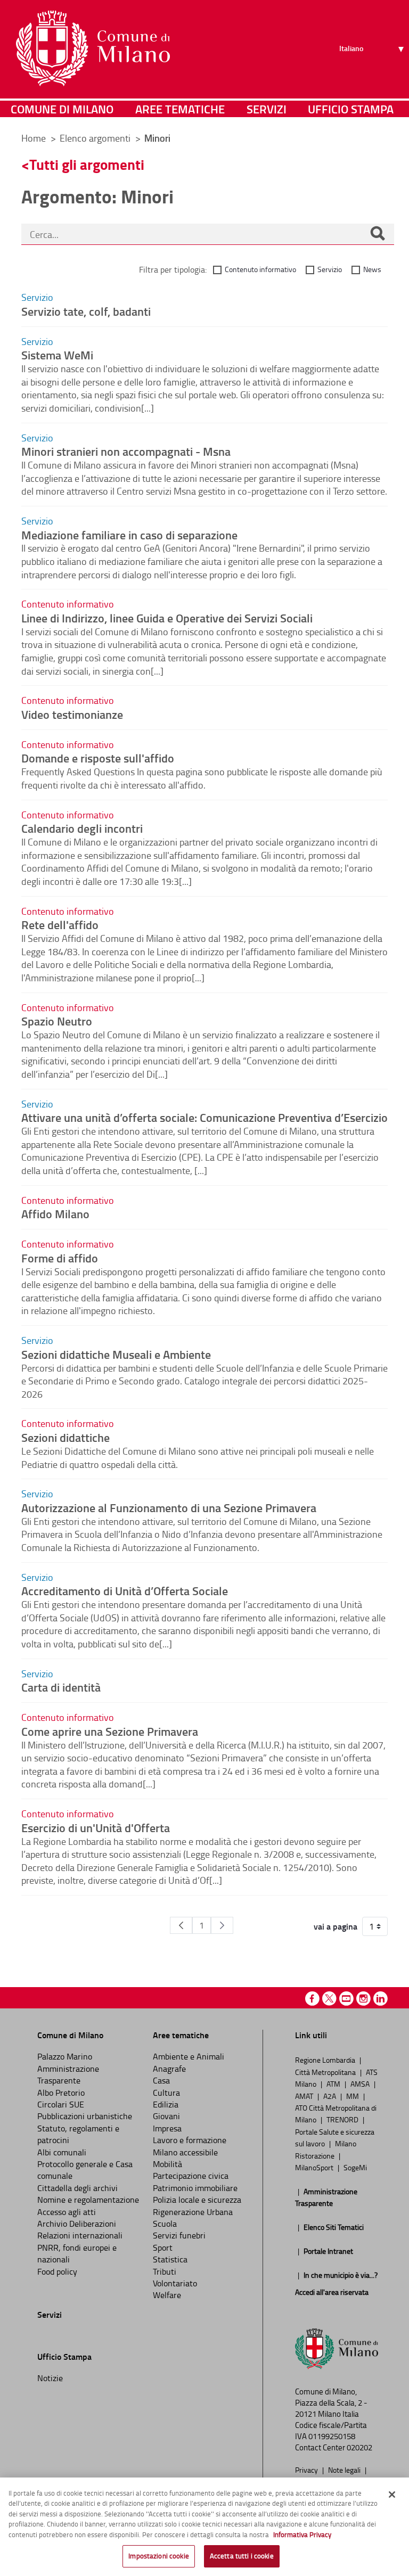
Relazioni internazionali (80, 2235)
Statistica (170, 2259)
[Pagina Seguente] (222, 1925)
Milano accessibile (185, 2152)
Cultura (166, 2093)
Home (34, 138)
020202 (359, 2447)
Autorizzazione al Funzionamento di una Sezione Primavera (169, 1507)
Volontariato (175, 2283)
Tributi (165, 2271)
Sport (163, 2247)
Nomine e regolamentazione (88, 2200)
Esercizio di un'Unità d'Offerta (96, 1827)
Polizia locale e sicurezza (197, 2200)
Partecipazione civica (191, 2176)
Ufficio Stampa (351, 109)
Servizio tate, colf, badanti (86, 311)
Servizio (330, 269)
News (372, 269)
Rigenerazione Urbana (193, 2212)
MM (353, 2096)
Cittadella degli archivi (77, 2188)
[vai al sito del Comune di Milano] (93, 48)
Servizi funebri (179, 2235)
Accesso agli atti (67, 2212)
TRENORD (343, 2119)
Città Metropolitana (326, 2072)
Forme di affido (60, 1258)
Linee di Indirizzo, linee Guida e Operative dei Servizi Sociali (167, 618)
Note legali (345, 2470)
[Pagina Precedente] (181, 1925)
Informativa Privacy (302, 2534)
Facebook (312, 1999)
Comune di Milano (62, 109)
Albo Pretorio (61, 2093)
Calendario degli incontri (82, 828)
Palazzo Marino (65, 2056)
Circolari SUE (61, 2104)
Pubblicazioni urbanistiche (85, 2116)
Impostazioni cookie (158, 2556)
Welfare (167, 2295)
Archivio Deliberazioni (77, 2224)
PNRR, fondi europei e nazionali (77, 2253)
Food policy (57, 2271)
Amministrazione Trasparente (68, 2074)
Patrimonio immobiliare (195, 2188)
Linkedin (381, 1999)
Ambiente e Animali (189, 2056)
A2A (330, 2096)
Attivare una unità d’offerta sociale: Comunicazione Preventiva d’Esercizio (204, 1117)
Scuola (165, 2224)
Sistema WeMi (57, 355)
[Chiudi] (392, 2495)
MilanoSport (315, 2167)
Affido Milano (55, 1213)
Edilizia (166, 2104)
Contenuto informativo (260, 269)
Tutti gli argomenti (87, 164)
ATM (334, 2083)
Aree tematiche (180, 109)
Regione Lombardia (326, 2060)
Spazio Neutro (57, 1021)
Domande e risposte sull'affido (98, 758)
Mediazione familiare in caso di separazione (129, 535)
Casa (161, 2080)
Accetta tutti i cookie (242, 2556)
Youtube (346, 1999)
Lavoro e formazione (190, 2140)
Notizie (50, 2378)
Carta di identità (61, 1687)
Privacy (307, 2470)
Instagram (363, 1999)
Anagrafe (169, 2069)
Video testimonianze (72, 714)
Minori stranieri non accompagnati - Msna (126, 451)
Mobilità (167, 2164)
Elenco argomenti (96, 138)
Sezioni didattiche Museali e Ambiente (116, 1354)
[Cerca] (378, 234)
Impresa (167, 2128)
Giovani (166, 2116)
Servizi (267, 109)
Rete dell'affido (60, 924)
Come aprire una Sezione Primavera (110, 1731)
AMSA (361, 2083)
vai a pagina (336, 1926)
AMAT (305, 2096)
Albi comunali (62, 2152)
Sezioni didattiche (66, 1437)
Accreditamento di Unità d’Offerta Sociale (125, 1590)
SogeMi (355, 2167)
